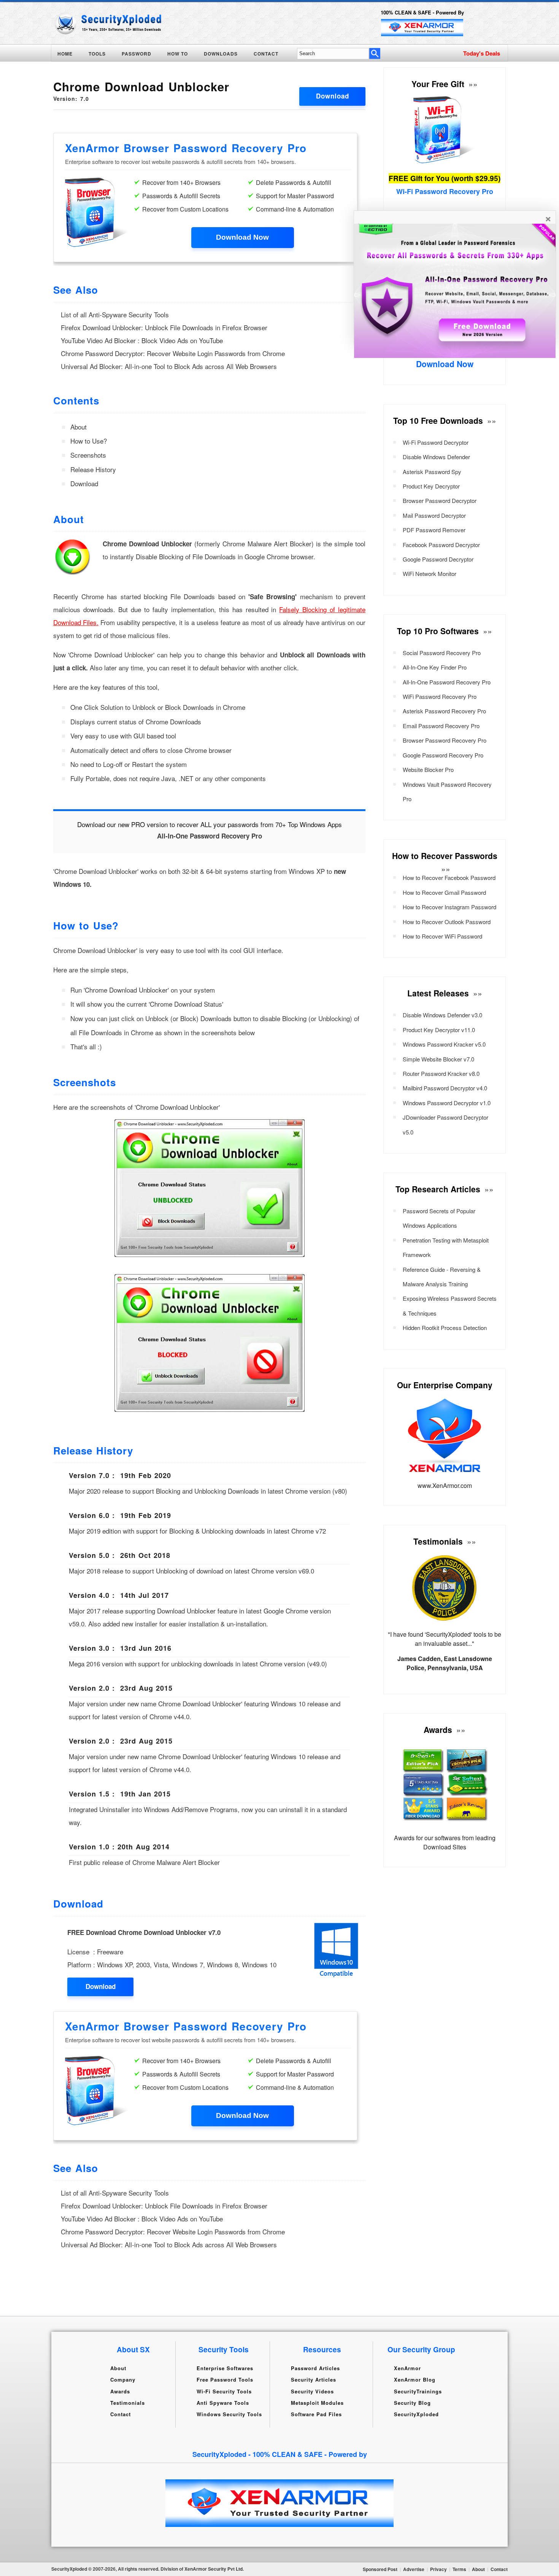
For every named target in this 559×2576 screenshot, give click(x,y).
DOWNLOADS (221, 54)
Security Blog (412, 2403)
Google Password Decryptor (438, 559)
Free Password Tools (225, 2379)
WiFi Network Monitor (430, 574)
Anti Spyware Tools (223, 2403)
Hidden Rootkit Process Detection (445, 1328)
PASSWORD (137, 54)
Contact (121, 2414)
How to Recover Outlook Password (447, 922)
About (79, 427)
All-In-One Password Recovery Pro (447, 682)
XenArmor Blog (415, 2379)
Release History (93, 469)
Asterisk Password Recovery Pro (444, 711)
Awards (120, 2391)
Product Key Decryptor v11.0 (439, 1030)
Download (333, 96)
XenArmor (407, 2368)
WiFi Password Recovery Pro (440, 696)
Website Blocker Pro (428, 769)
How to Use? (89, 441)
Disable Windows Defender (436, 457)
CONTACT (266, 54)
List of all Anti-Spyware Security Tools (115, 314)
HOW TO (178, 54)
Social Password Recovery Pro (442, 653)
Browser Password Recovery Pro (445, 740)
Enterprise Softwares (225, 2368)
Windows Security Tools (229, 2414)
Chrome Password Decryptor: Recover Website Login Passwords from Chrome (173, 353)
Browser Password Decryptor (440, 500)
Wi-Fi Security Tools (224, 2391)
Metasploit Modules (317, 2403)
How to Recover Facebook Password (449, 877)
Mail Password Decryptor (434, 515)
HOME (65, 54)
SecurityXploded (416, 2414)
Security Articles (314, 2379)
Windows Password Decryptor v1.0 (447, 1103)
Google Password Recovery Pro (443, 755)
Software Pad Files (316, 2414)
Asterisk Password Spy (432, 472)
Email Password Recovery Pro (441, 726)
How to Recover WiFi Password (442, 936)
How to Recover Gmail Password (444, 892)
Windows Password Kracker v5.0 (444, 1044)
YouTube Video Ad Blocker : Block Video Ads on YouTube (142, 340)
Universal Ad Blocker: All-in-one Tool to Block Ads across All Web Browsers (169, 366)
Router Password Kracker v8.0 (441, 1073)
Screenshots (88, 455)
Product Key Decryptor (431, 486)
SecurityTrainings (418, 2391)
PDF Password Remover (434, 530)
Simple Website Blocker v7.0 (438, 1059)
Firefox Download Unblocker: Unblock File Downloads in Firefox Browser (164, 327)
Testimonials (128, 2403)
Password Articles (315, 2368)
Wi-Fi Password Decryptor (436, 442)
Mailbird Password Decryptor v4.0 (445, 1088)
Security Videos (312, 2391)
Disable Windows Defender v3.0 (442, 1015)
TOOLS (97, 54)
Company (123, 2379)
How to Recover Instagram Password (449, 907)
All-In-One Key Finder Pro (435, 667)
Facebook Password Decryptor (441, 545)
